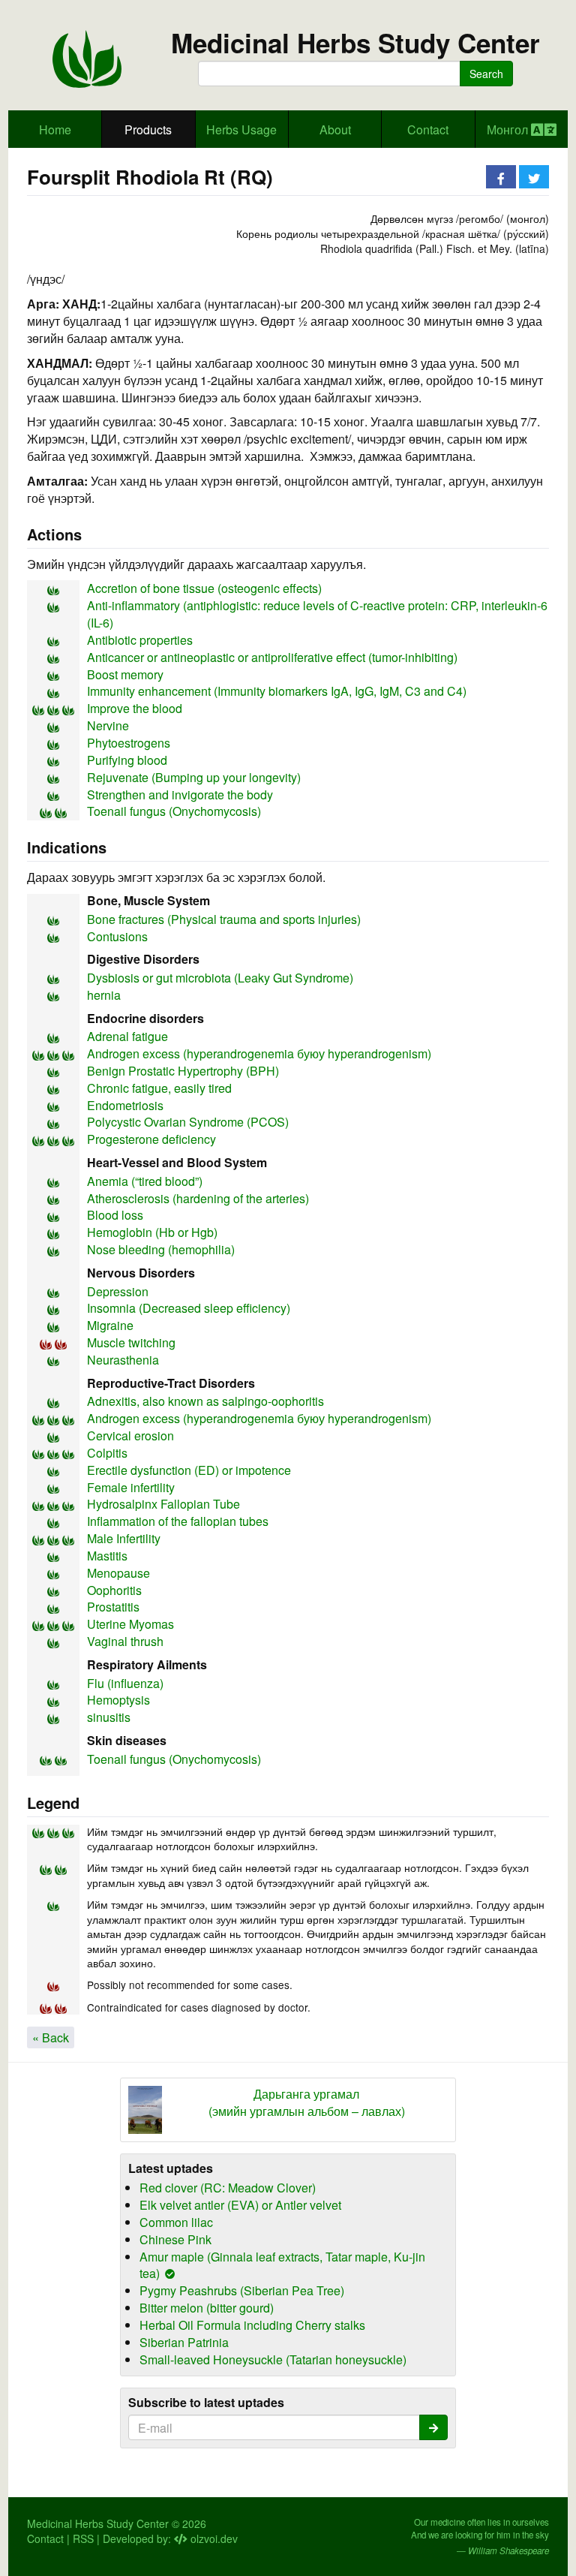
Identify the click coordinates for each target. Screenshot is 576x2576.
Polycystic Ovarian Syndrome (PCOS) (188, 1122)
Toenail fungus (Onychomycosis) (174, 811)
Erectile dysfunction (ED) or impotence (189, 1470)
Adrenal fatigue (127, 1036)
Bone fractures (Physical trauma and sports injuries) (224, 919)
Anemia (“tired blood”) (145, 1181)
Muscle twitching (131, 1342)
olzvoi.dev (213, 2538)
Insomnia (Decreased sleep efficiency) (189, 1308)
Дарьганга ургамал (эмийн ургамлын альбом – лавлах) (307, 2103)
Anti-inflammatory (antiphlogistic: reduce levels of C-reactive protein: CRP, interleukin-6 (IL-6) (317, 614)
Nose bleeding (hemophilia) (161, 1249)
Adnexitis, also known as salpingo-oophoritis (205, 1401)
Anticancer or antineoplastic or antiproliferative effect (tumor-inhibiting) (272, 657)
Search (486, 74)
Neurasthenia (123, 1360)
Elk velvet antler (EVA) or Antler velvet (240, 2205)
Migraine (110, 1325)
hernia (104, 995)
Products (148, 129)
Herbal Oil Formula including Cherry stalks (252, 2325)
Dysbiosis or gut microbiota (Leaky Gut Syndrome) (220, 978)
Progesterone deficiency (151, 1139)
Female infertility (131, 1487)
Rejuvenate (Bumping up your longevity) (194, 777)
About (335, 129)
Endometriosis (125, 1105)
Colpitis (107, 1453)
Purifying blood (127, 760)
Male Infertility (124, 1538)
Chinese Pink (175, 2239)
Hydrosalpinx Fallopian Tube (163, 1504)
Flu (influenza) (125, 1683)
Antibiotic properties (140, 640)
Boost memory (125, 674)
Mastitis (107, 1556)
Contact (428, 129)
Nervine (108, 725)
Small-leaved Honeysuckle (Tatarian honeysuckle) (273, 2359)
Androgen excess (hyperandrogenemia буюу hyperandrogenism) (259, 1053)
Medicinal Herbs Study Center (355, 43)
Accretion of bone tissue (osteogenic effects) (204, 588)
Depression (118, 1291)
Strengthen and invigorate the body (180, 794)
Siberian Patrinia (184, 2342)
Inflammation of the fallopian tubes (178, 1521)
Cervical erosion (130, 1435)
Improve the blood (135, 708)
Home (55, 129)
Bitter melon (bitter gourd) (207, 2308)
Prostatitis (113, 1607)
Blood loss (115, 1215)
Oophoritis (114, 1590)
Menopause (118, 1573)
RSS (83, 2538)
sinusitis (109, 1717)
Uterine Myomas (130, 1624)
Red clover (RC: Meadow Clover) (228, 2188)
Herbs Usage (241, 129)
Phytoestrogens (129, 743)
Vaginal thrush (125, 1641)
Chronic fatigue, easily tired (159, 1088)
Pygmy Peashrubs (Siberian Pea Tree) (242, 2290)
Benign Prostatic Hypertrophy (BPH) (183, 1071)
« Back (51, 2037)
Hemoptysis (118, 1700)
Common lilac (176, 2222)
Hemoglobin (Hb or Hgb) (152, 1232)
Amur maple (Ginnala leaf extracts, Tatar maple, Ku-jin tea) (282, 2265)
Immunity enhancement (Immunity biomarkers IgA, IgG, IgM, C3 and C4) (277, 691)
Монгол (509, 129)
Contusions (117, 936)
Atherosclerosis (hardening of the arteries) (198, 1198)
